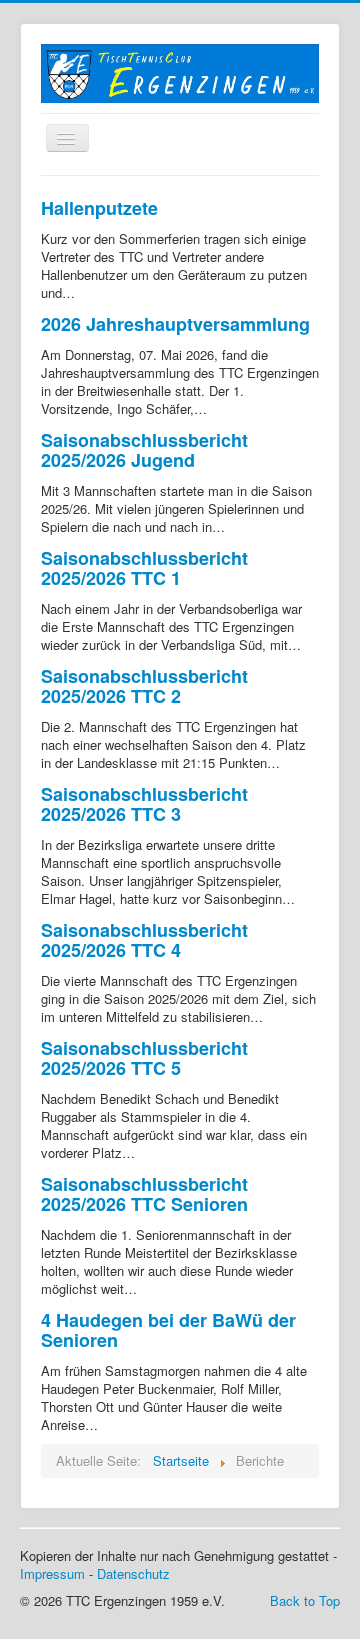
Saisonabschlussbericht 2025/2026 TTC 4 (144, 940)
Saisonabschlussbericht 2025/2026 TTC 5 (144, 1058)
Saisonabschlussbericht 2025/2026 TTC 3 (144, 804)
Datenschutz (133, 1573)
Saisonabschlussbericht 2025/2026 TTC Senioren (144, 1194)
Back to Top (305, 1600)
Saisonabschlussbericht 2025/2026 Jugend (144, 450)
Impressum (52, 1573)
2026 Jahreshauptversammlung (175, 324)
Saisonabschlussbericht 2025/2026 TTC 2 (144, 686)
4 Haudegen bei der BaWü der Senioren (168, 1330)
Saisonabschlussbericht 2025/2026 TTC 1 (144, 568)
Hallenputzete (99, 208)
